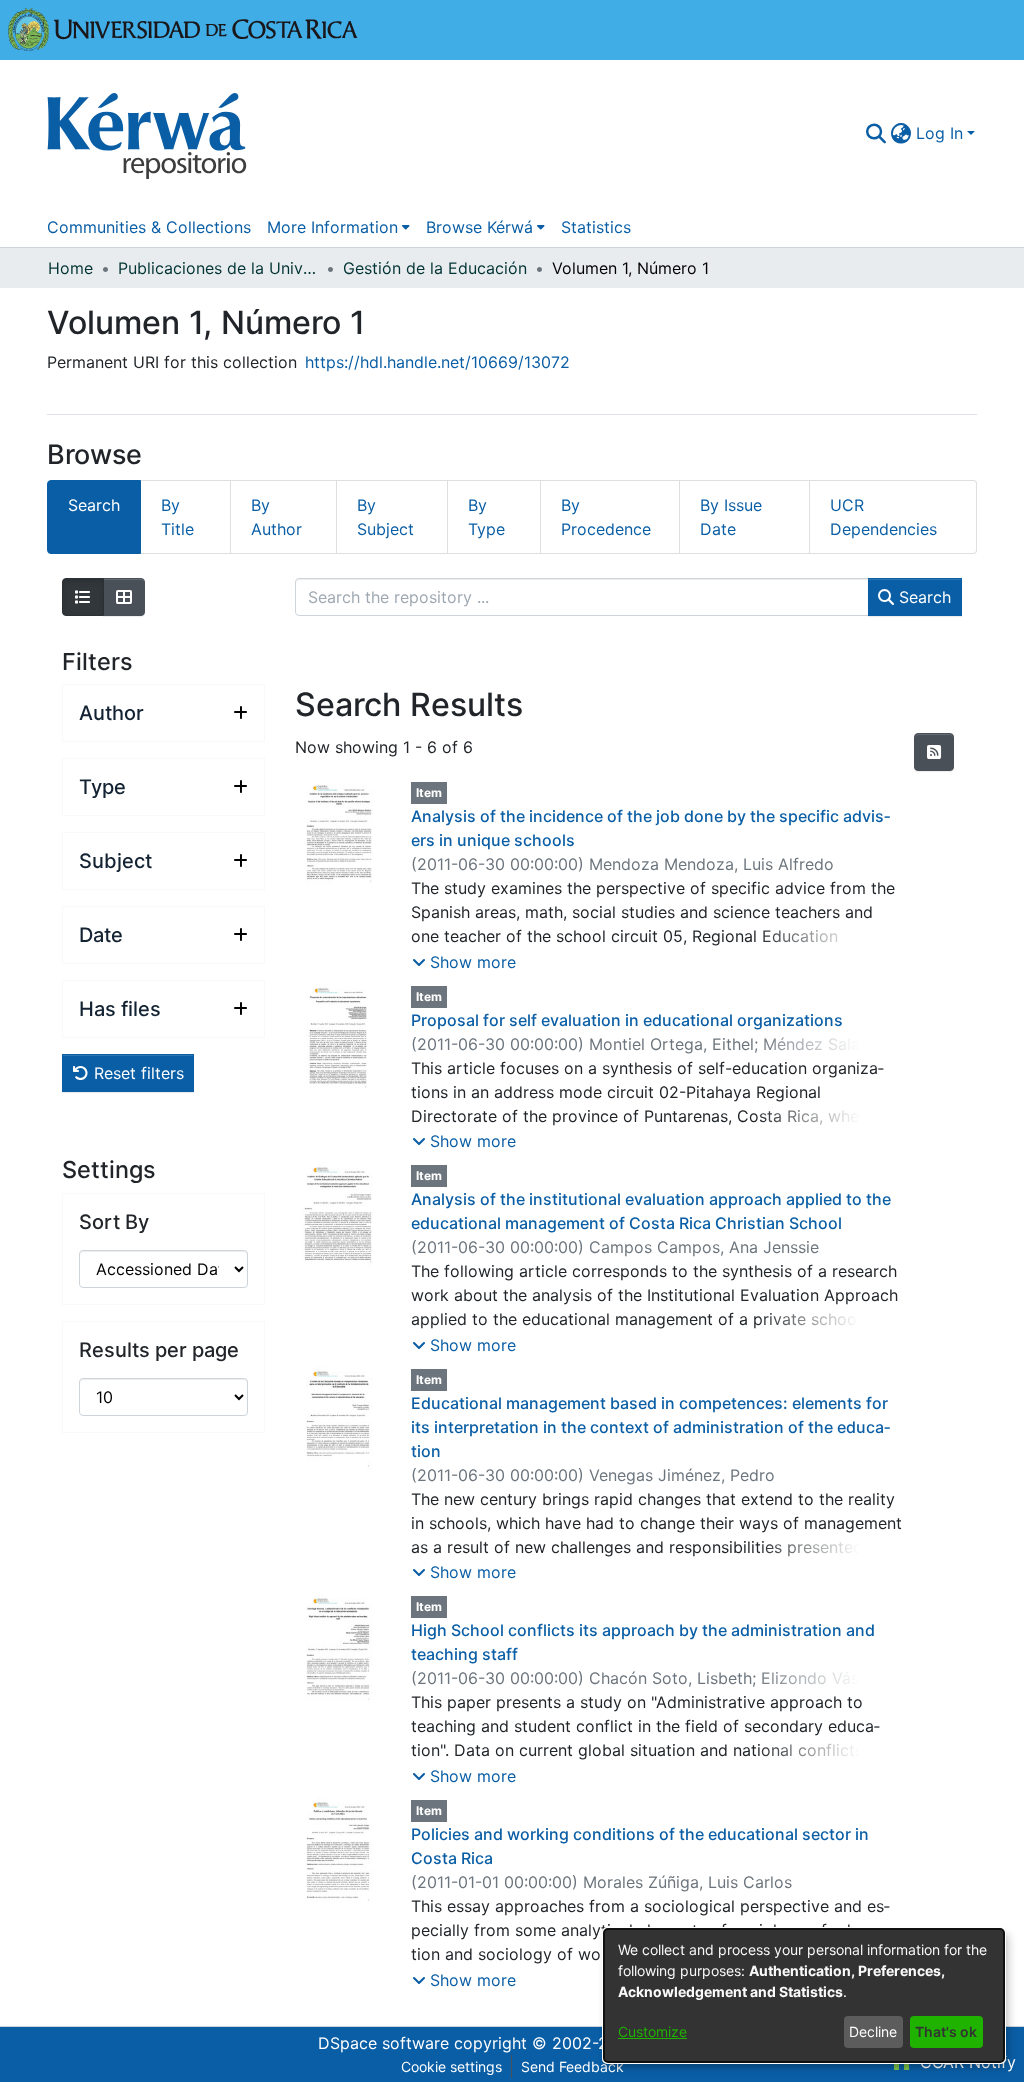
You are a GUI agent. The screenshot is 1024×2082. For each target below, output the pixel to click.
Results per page (159, 1350)
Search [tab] (94, 505)
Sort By (114, 1222)
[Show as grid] (124, 597)
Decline (873, 2031)
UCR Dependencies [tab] (883, 517)
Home (70, 268)
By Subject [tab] (385, 517)
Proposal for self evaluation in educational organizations (627, 1020)
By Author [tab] (276, 517)
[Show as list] (83, 597)
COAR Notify (965, 2062)
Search (922, 597)
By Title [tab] (177, 517)
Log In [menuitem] (939, 133)
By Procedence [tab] (606, 517)
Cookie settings (451, 2066)
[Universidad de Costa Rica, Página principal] (183, 28)
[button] (464, 962)
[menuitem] (901, 133)
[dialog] (804, 1995)
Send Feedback (572, 2066)
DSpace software (383, 2043)
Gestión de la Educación (435, 268)
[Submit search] (876, 133)
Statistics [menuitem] (596, 227)
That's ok (946, 2031)
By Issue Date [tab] (731, 517)
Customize (652, 2031)
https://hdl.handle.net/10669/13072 (437, 362)
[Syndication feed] (934, 752)
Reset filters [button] (136, 1073)
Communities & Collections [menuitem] (149, 227)
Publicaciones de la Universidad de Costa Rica (218, 268)
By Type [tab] (486, 517)
